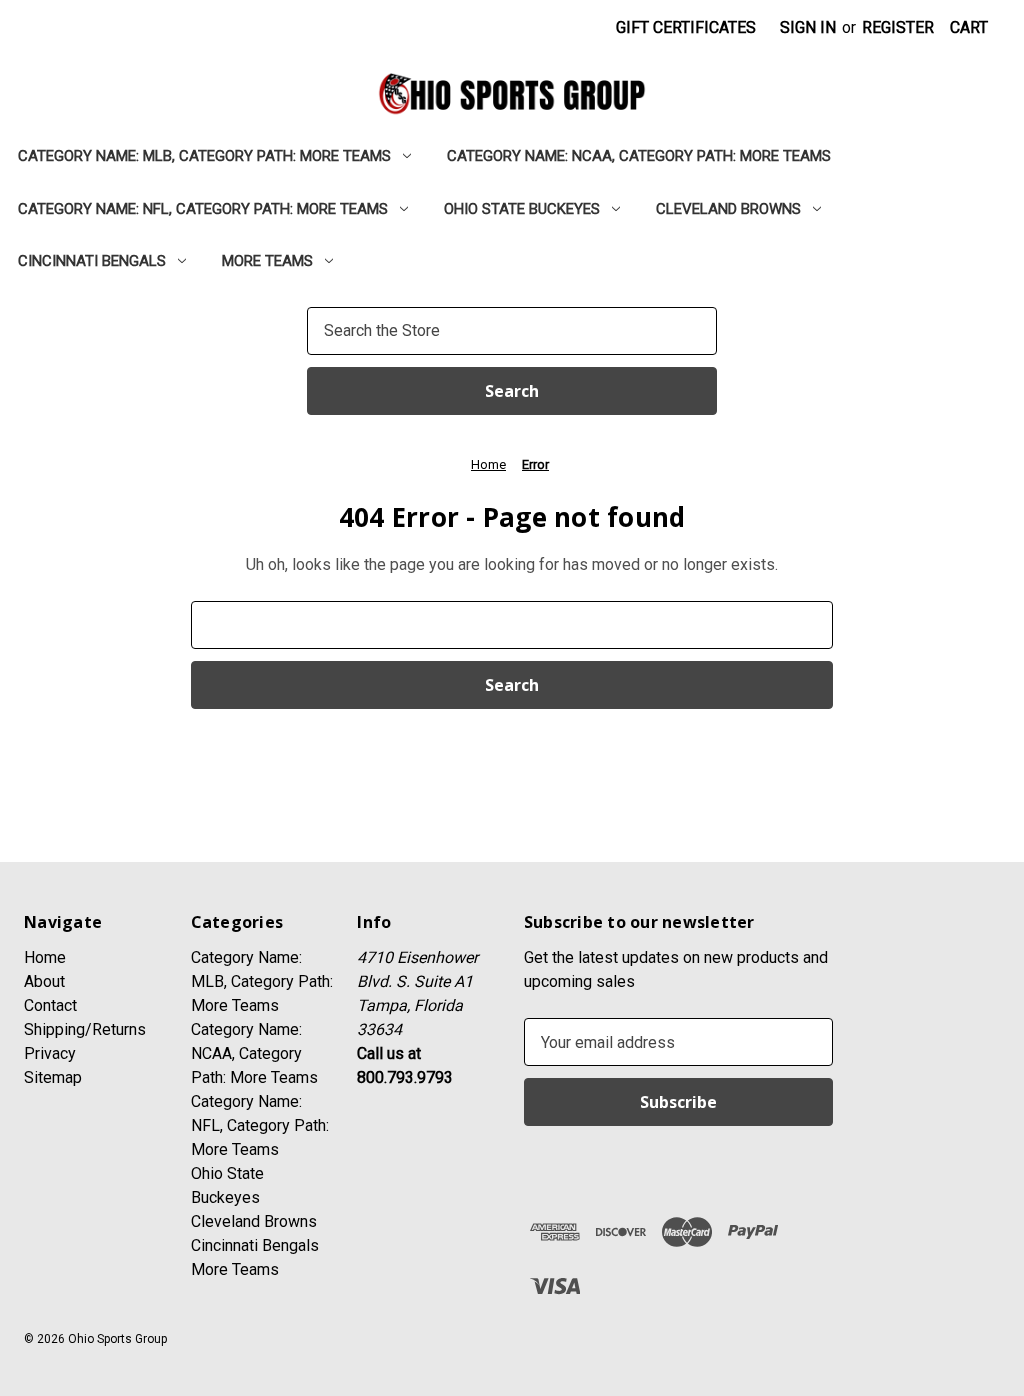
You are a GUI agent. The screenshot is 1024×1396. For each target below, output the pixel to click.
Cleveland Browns (728, 209)
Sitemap (53, 1077)
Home (45, 957)
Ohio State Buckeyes (522, 209)
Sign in (808, 27)
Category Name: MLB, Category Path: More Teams (204, 156)
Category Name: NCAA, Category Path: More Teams (639, 156)
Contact (50, 1005)
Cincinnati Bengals (92, 261)
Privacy (50, 1053)
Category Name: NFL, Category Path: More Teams (203, 209)
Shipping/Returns (85, 1029)
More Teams (267, 261)
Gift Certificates (686, 27)
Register (898, 27)
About (44, 981)
